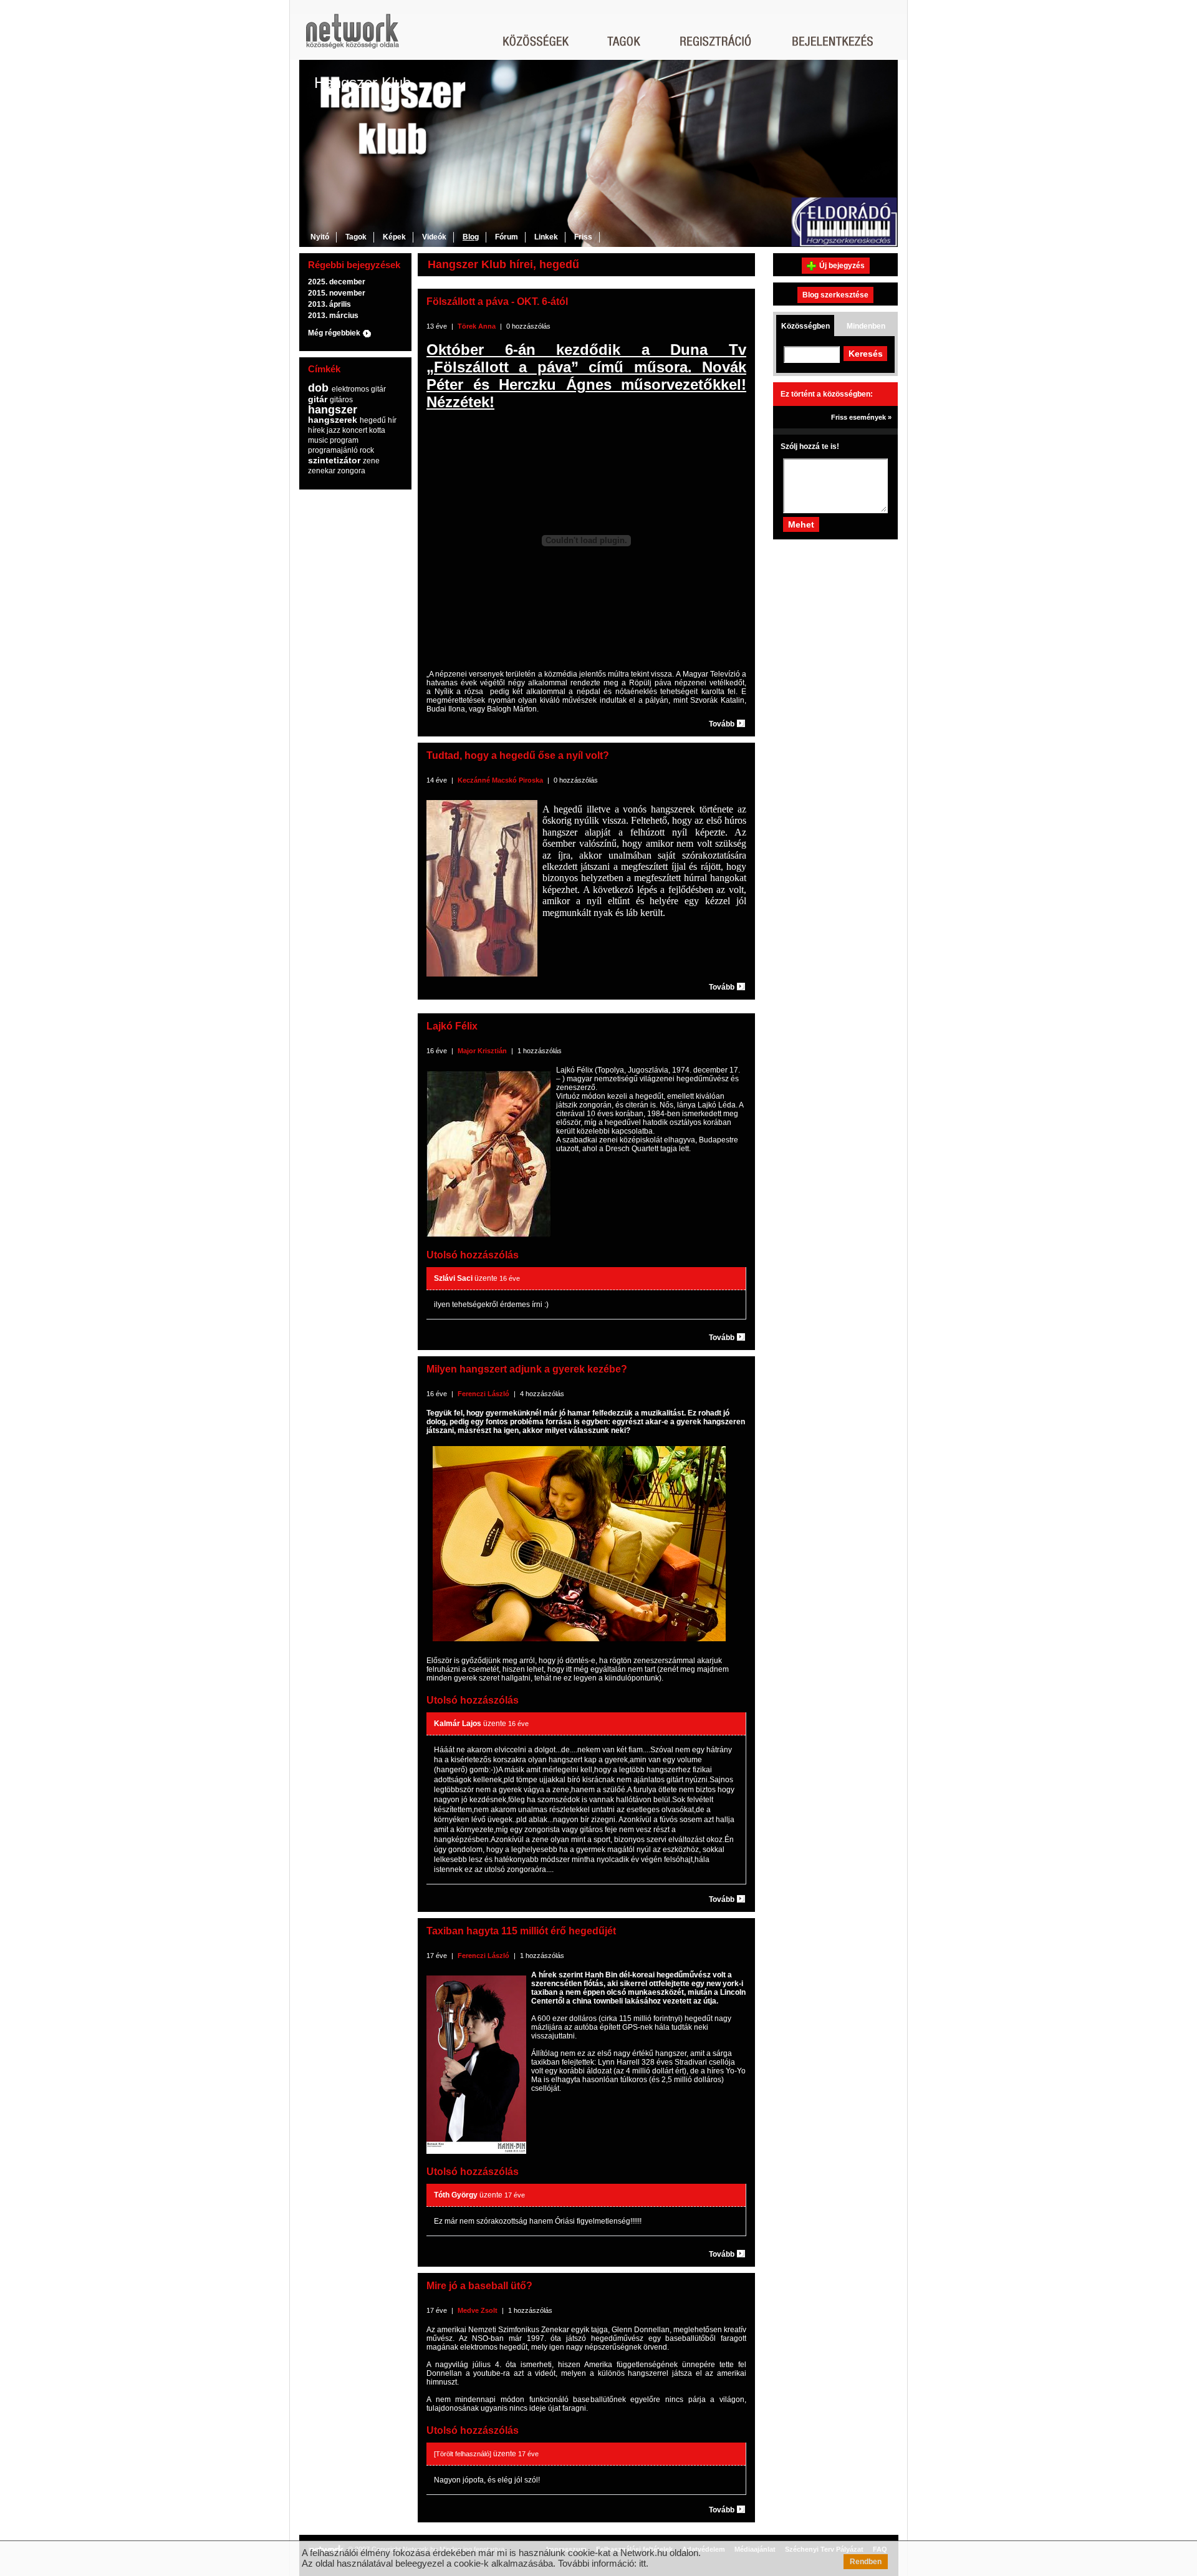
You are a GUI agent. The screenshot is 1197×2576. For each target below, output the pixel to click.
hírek (316, 430)
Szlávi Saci (453, 1278)
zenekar (322, 471)
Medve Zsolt (478, 2310)
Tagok (356, 237)
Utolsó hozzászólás (473, 1255)
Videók (434, 237)
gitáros (341, 400)
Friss (583, 237)
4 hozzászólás (542, 1394)
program (344, 440)
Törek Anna (477, 326)
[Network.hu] (352, 37)
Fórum (507, 237)
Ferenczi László (483, 1394)
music (318, 440)
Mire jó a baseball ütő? (479, 2286)
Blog (471, 237)
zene (371, 461)
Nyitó (320, 237)
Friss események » (861, 417)
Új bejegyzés (842, 266)
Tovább (722, 724)
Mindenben (866, 326)
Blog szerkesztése (835, 295)
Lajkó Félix (452, 1026)
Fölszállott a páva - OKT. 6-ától (497, 301)
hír (392, 420)
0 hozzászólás (528, 326)
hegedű (373, 420)
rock (367, 450)
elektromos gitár (359, 389)
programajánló (333, 450)
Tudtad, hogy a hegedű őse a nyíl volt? (518, 755)
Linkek (546, 237)
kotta (377, 430)
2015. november (337, 293)
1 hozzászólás (540, 1051)
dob (318, 388)
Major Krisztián (482, 1051)
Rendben (866, 2562)
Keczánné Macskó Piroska (500, 780)
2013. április (329, 304)
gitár (318, 399)
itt (642, 2563)
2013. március (333, 316)
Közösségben (805, 326)
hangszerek (333, 420)
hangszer (333, 410)
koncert (355, 430)
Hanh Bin (601, 1975)
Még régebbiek (334, 333)
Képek (394, 237)
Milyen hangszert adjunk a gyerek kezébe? (527, 1369)
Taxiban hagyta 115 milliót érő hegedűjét (521, 1931)
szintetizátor (334, 460)
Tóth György (456, 2195)
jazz (334, 430)
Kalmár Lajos (458, 1724)
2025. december (337, 282)
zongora (351, 471)
